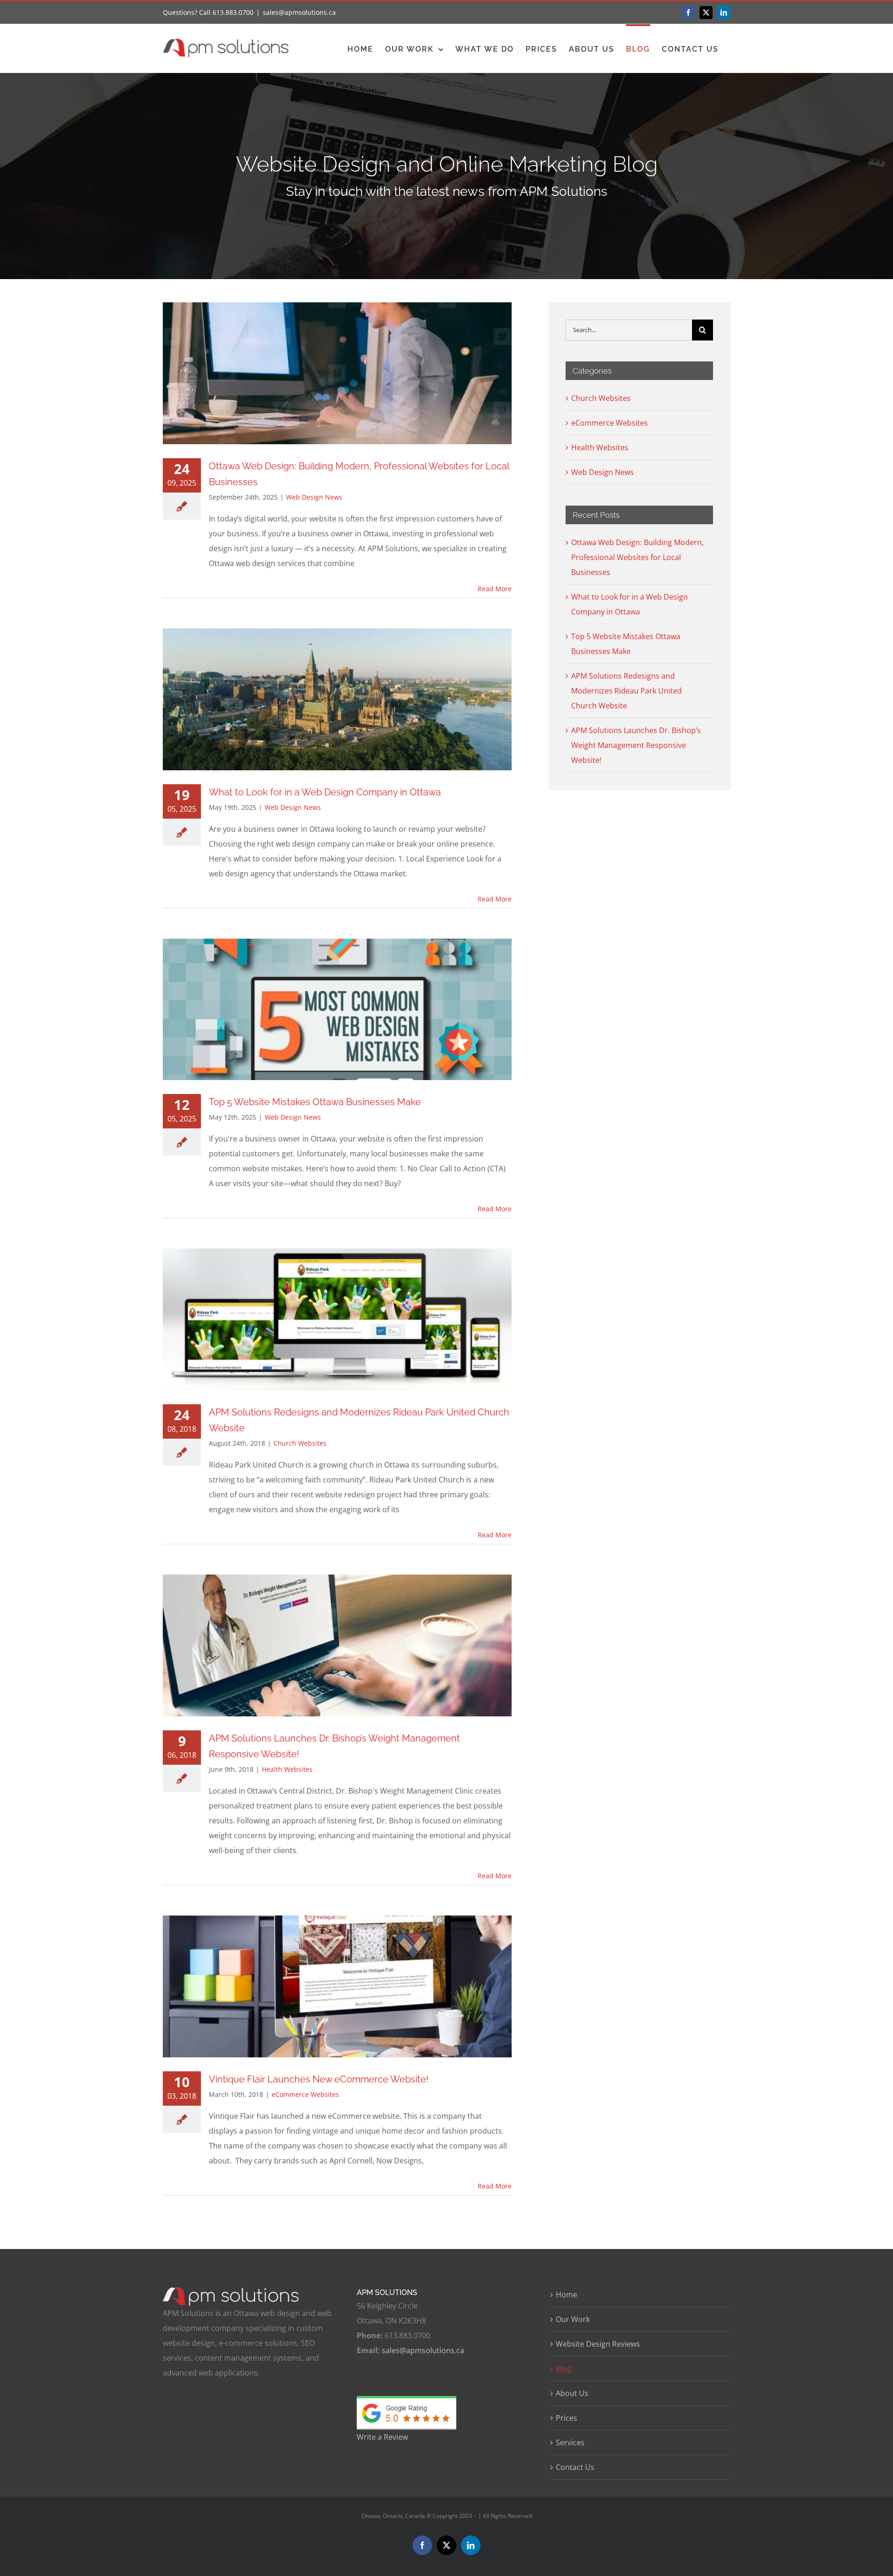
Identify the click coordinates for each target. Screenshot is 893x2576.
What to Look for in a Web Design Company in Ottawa (325, 792)
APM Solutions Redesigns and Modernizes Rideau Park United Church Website (626, 691)
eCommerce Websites (305, 2094)
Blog (563, 2369)
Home (566, 2295)
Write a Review (382, 2437)
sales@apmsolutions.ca (299, 12)
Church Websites (300, 1443)
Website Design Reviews (598, 2344)
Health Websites (287, 1769)
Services (570, 2443)
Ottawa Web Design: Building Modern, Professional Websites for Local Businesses (637, 557)
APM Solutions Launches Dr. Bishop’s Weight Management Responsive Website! (636, 745)
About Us (572, 2393)
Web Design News (314, 497)
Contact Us (575, 2467)
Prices (566, 2418)
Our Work (573, 2319)
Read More (495, 589)
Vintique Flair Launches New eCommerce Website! (319, 2079)
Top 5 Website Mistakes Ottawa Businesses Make (315, 1102)
